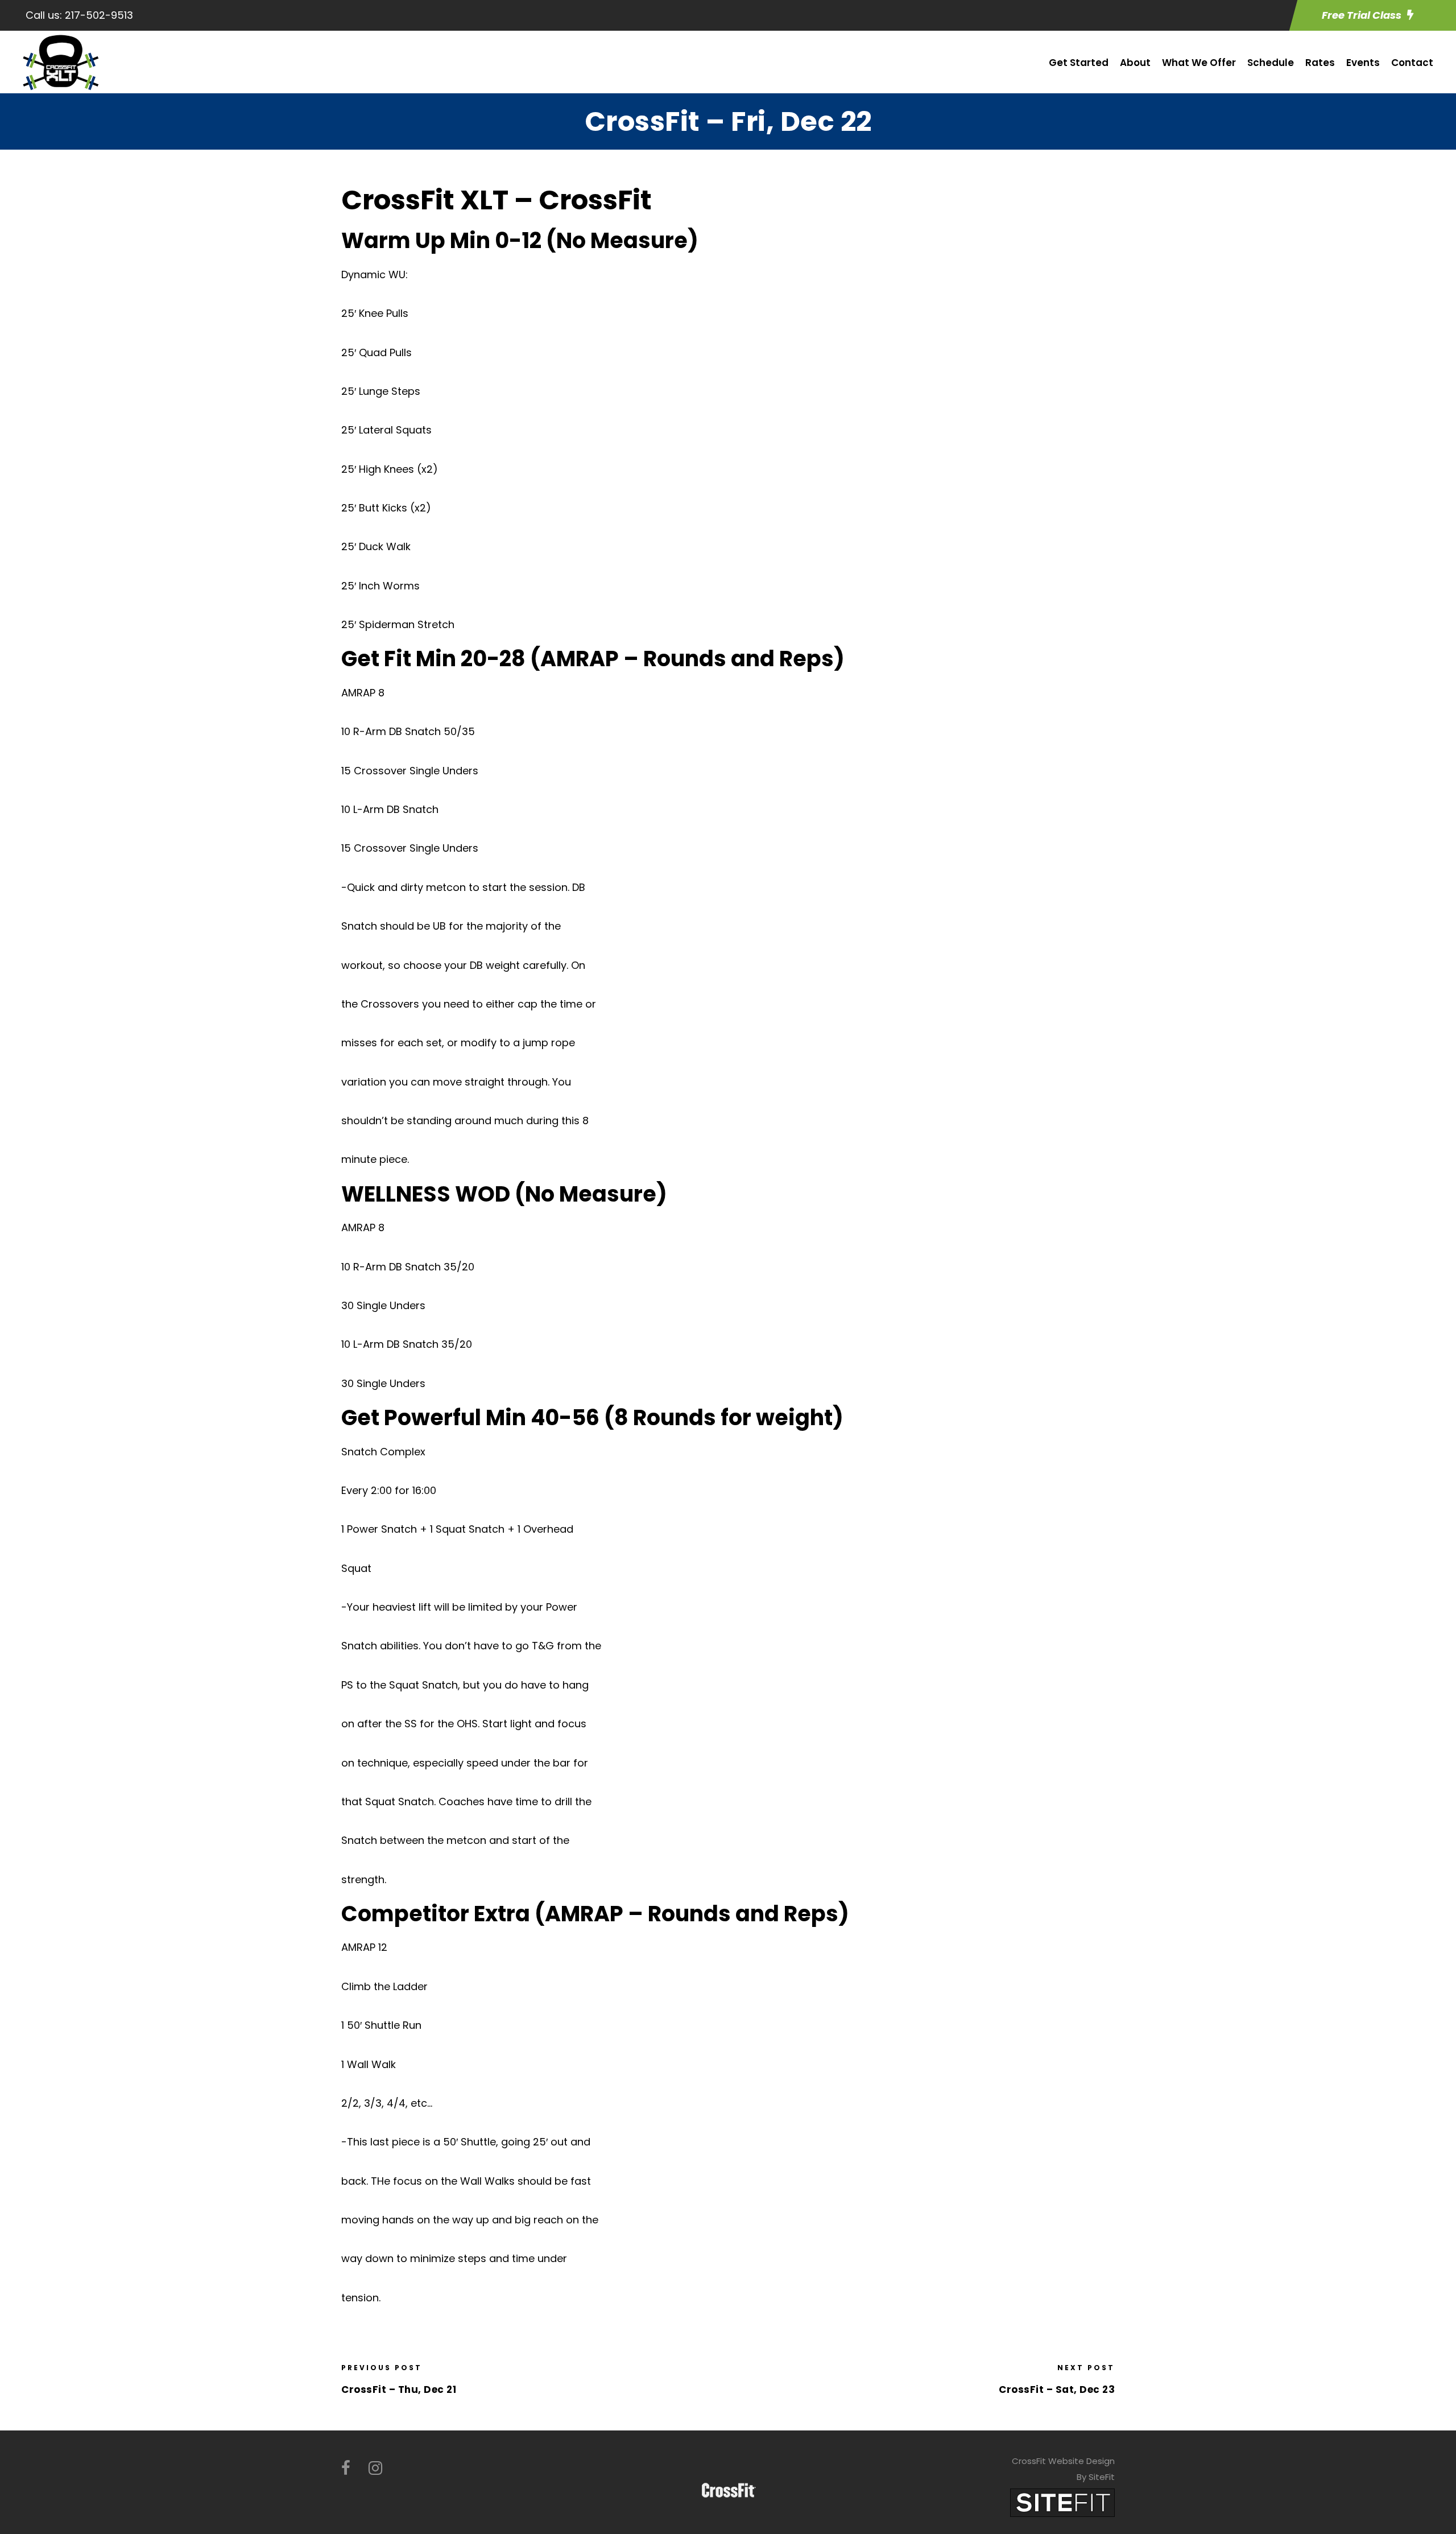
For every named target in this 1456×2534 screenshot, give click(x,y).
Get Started (1079, 63)
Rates (1320, 63)
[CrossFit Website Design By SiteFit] (1062, 2502)
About (1135, 63)
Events (1363, 63)
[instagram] (375, 2468)
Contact (1412, 63)
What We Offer (1199, 63)
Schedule (1271, 63)
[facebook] (346, 2468)
